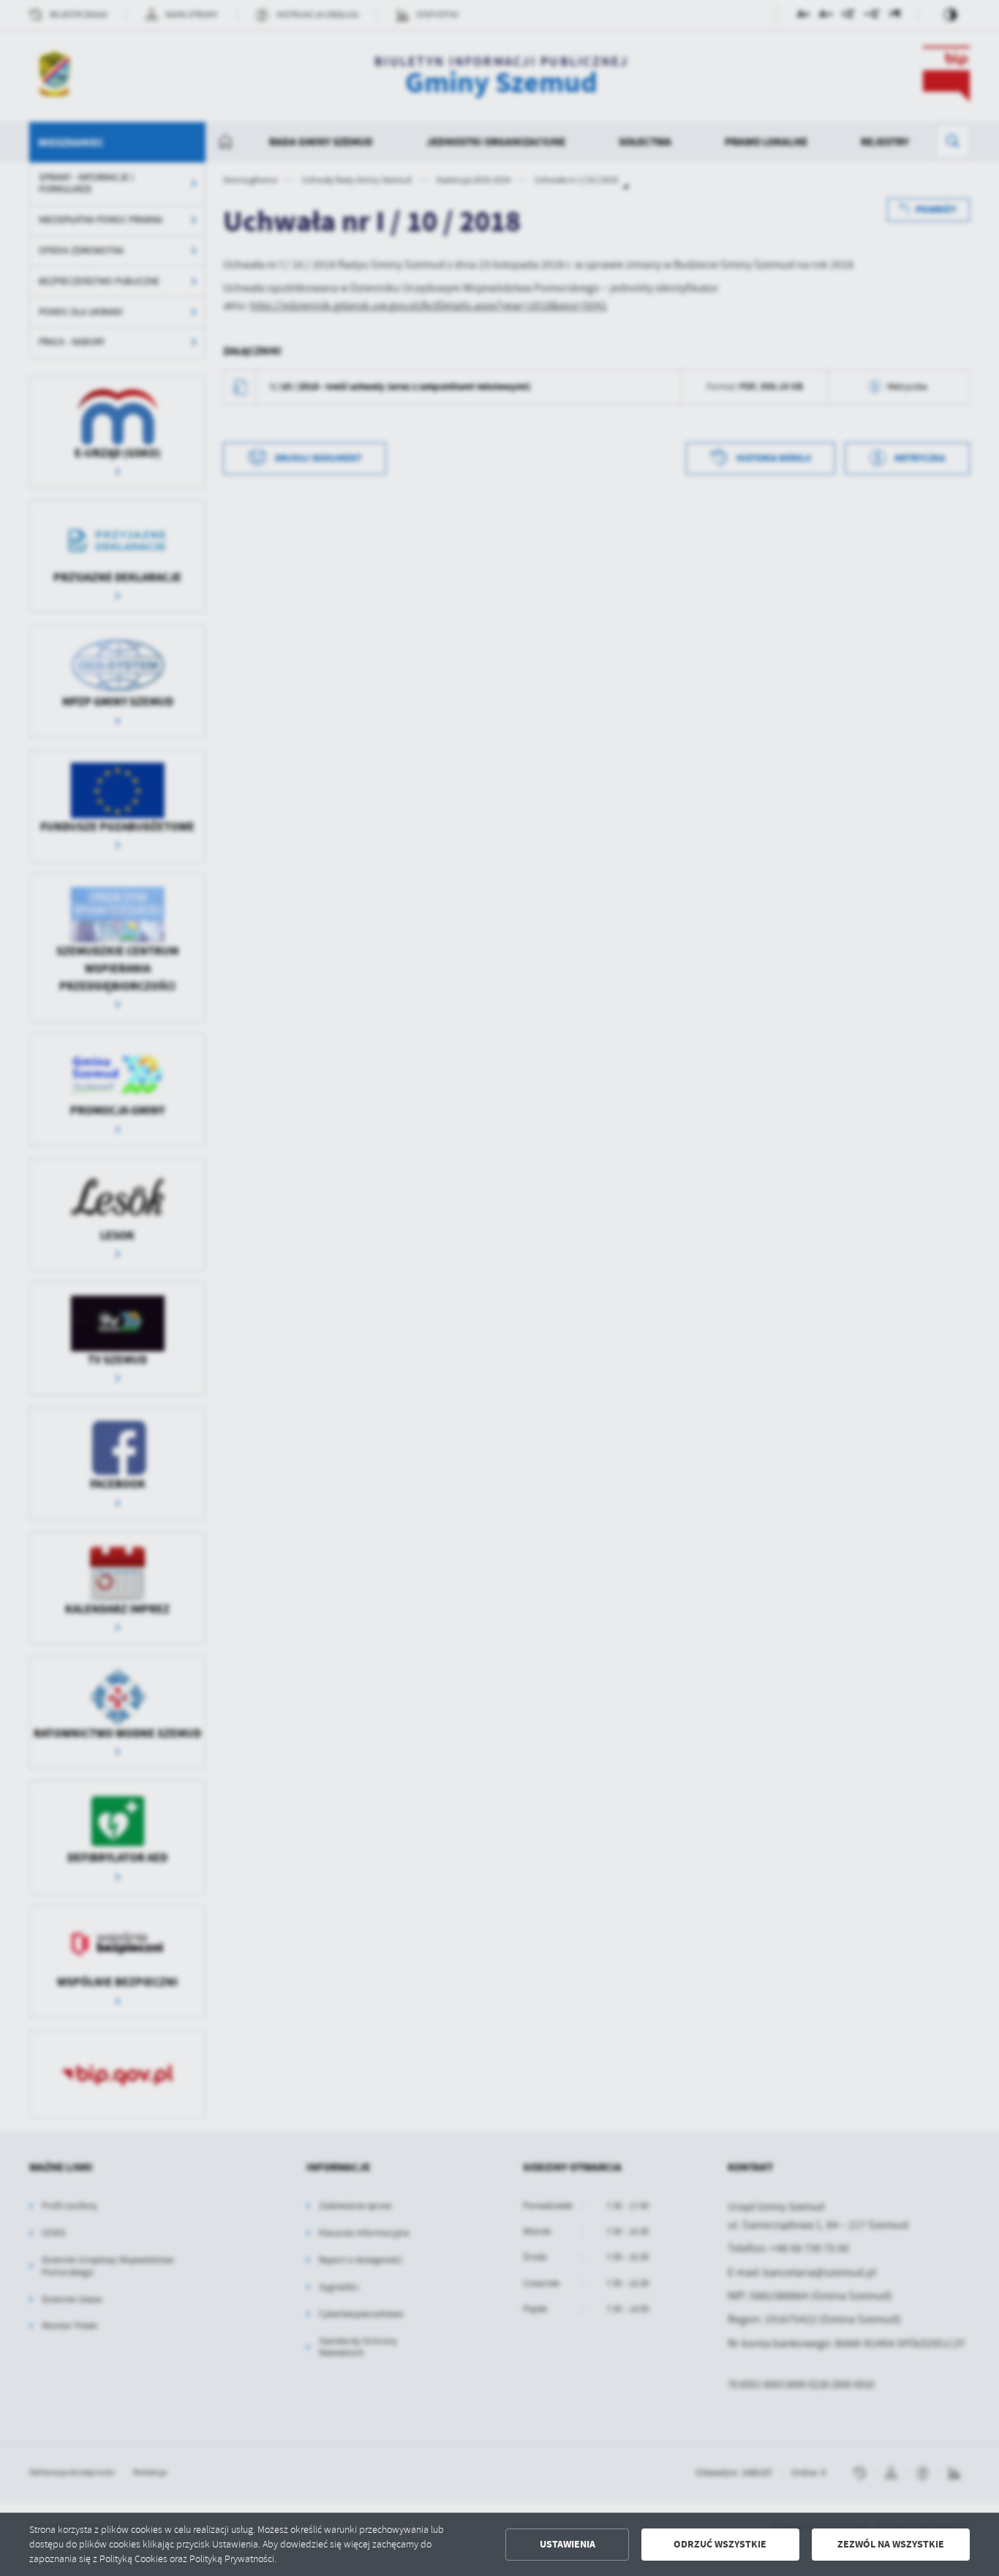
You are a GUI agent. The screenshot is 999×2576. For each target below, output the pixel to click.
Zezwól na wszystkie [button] (891, 2544)
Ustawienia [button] (568, 2544)
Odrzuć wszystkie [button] (720, 2544)
